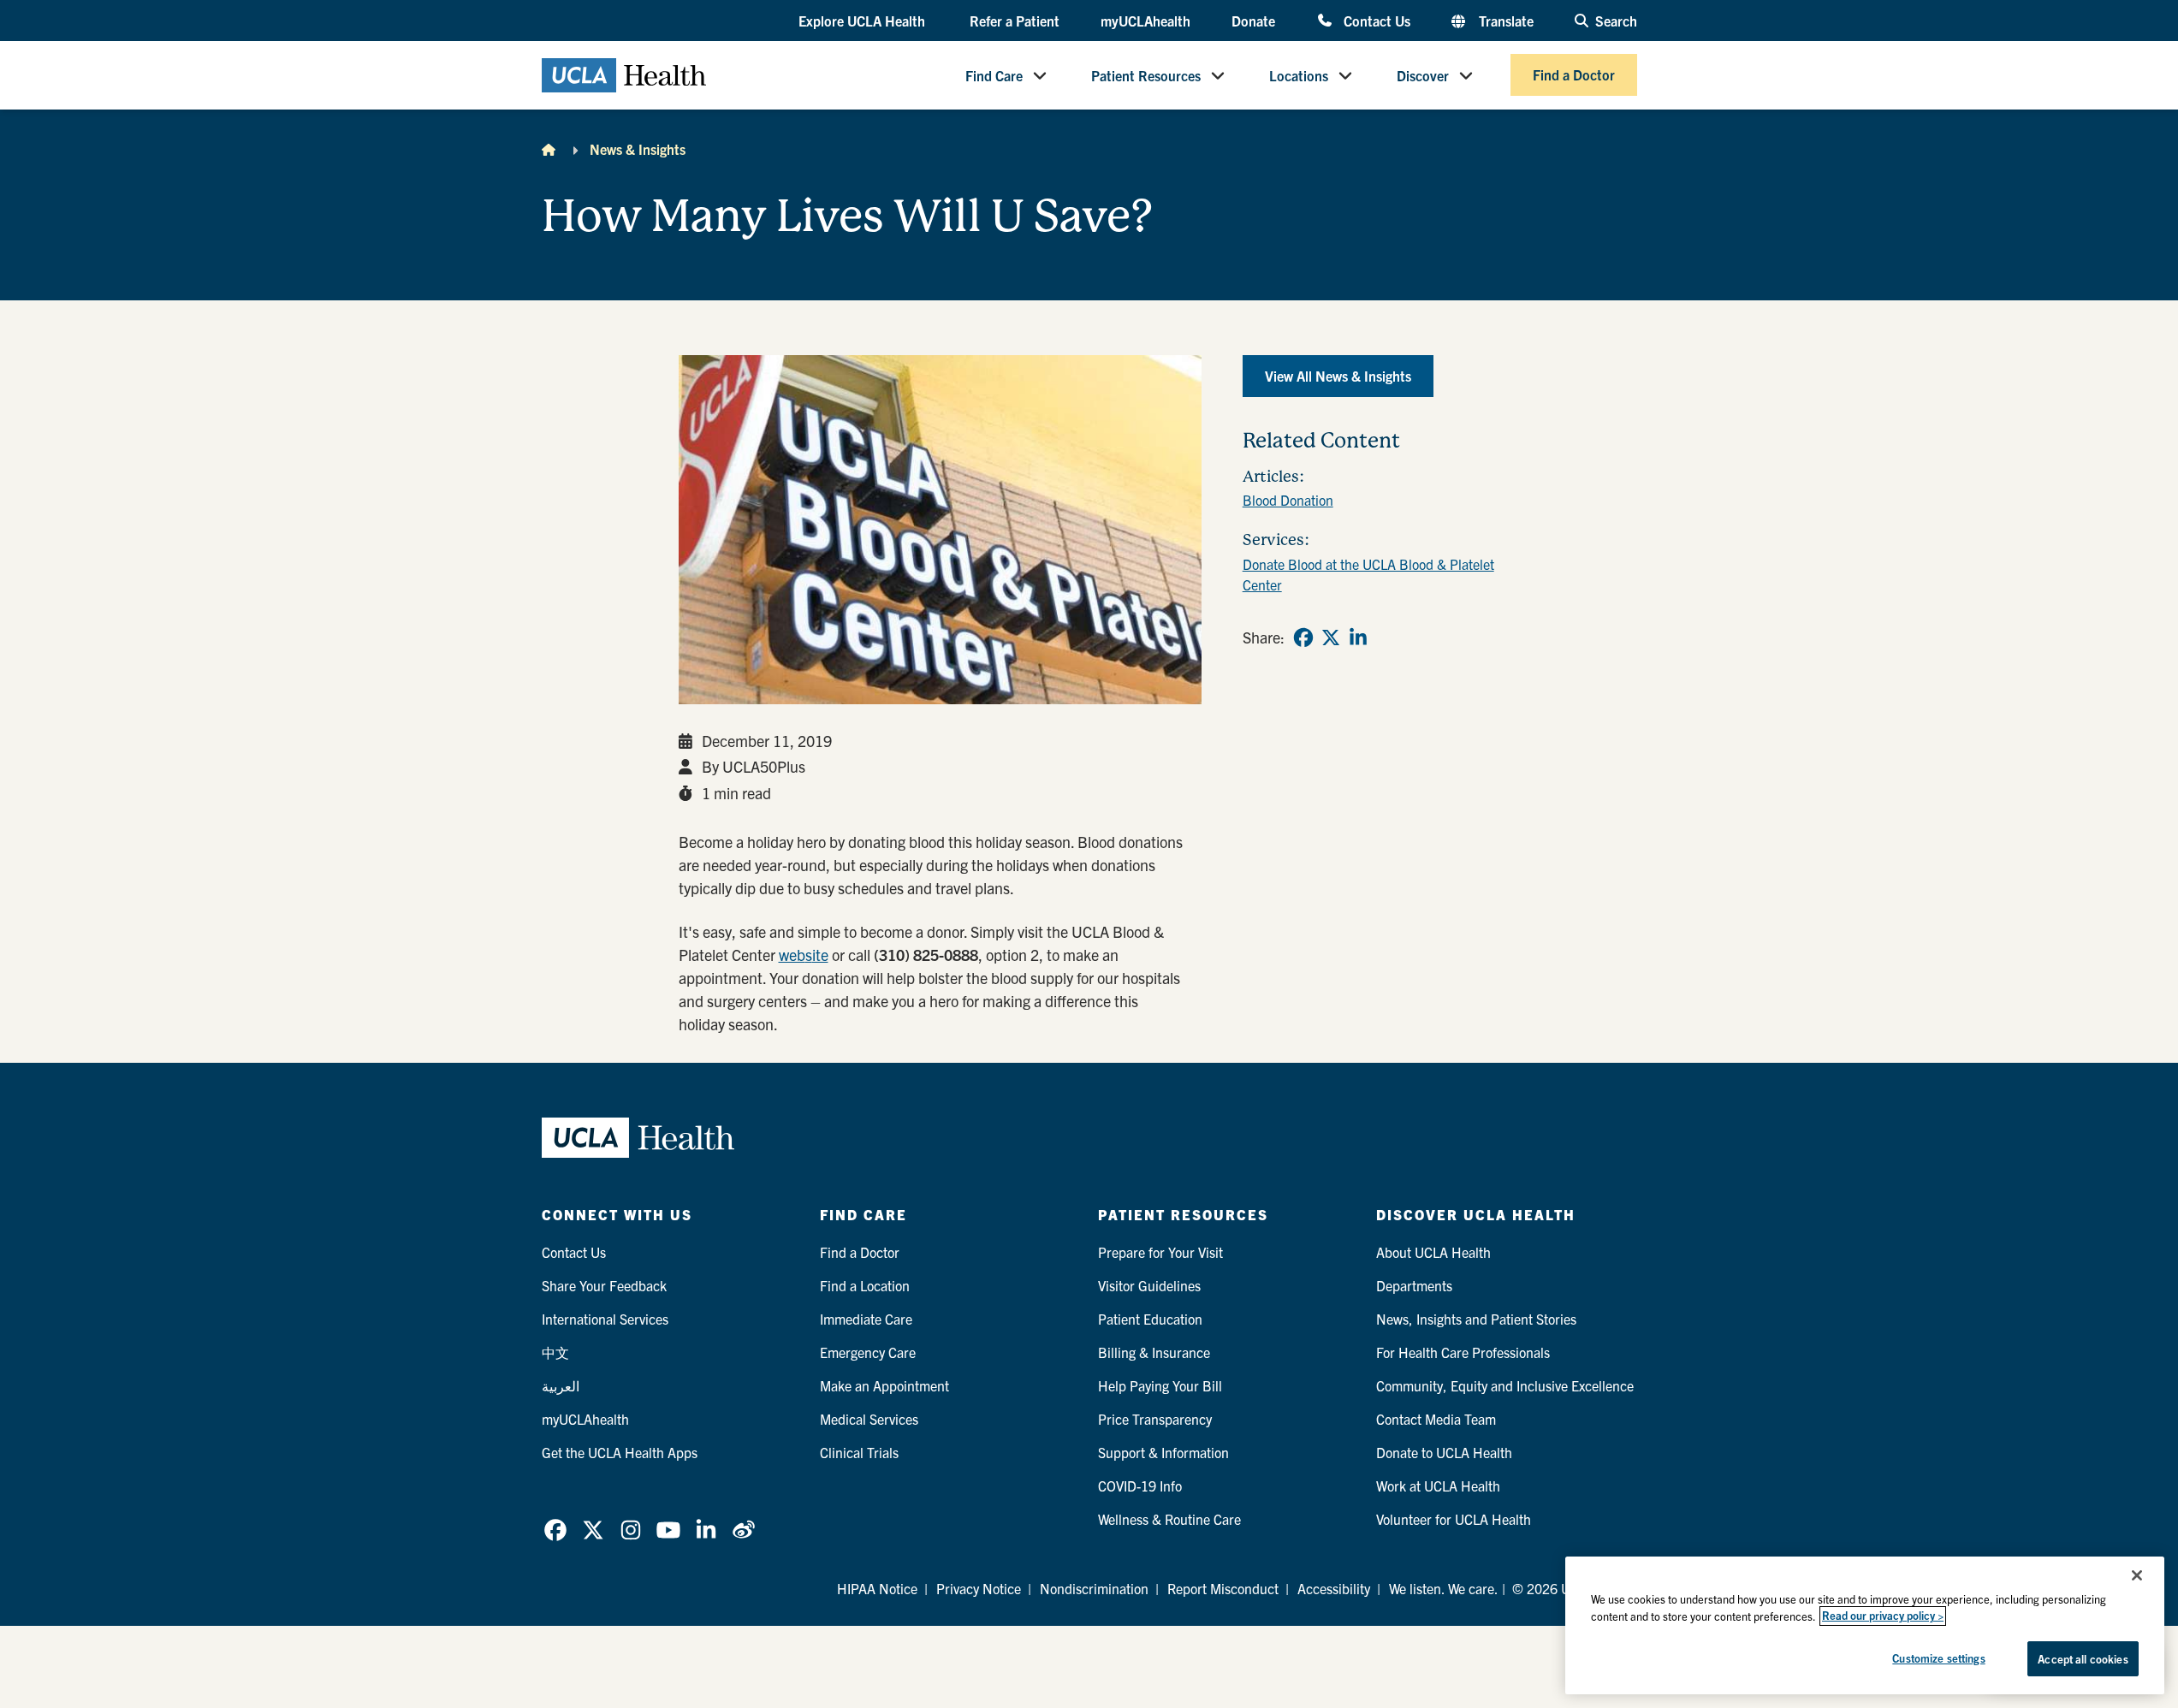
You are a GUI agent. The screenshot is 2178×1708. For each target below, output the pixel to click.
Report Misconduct (1223, 1588)
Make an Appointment (884, 1385)
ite (820, 955)
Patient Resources (1146, 75)
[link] (1303, 638)
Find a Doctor (1574, 75)
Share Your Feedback (604, 1285)
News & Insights (638, 149)
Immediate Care (866, 1319)
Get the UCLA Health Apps (620, 1452)
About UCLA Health (1433, 1252)
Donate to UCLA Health (1444, 1452)
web (792, 955)
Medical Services (869, 1419)
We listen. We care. (1444, 1588)
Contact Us (1377, 20)
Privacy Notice (979, 1588)
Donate (1253, 21)
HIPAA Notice (877, 1588)
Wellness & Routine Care (1169, 1519)
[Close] (2137, 1575)
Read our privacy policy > (1883, 1616)
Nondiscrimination (1094, 1588)
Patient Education (1150, 1319)
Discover (1423, 75)
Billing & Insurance (1154, 1352)
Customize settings (1938, 1658)
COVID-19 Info (1140, 1486)
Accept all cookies (2083, 1659)
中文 (555, 1352)
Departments (1414, 1285)
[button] (863, 21)
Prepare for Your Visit (1160, 1252)
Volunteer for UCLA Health (1454, 1519)
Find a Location (865, 1285)
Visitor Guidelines (1149, 1285)
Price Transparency (1155, 1419)
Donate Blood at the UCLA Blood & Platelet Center (1368, 574)
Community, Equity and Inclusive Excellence (1505, 1385)
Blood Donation (1288, 500)
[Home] (549, 149)
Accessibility (1334, 1588)
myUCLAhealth (1145, 21)
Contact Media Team (1436, 1419)
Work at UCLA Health (1438, 1486)
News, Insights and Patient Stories (1476, 1319)
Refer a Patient (1015, 21)
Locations (1299, 75)
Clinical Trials (859, 1452)
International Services (605, 1319)
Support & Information (1163, 1452)
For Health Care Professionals (1463, 1352)
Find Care (994, 75)
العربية (561, 1385)
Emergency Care (868, 1352)
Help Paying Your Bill (1160, 1385)
